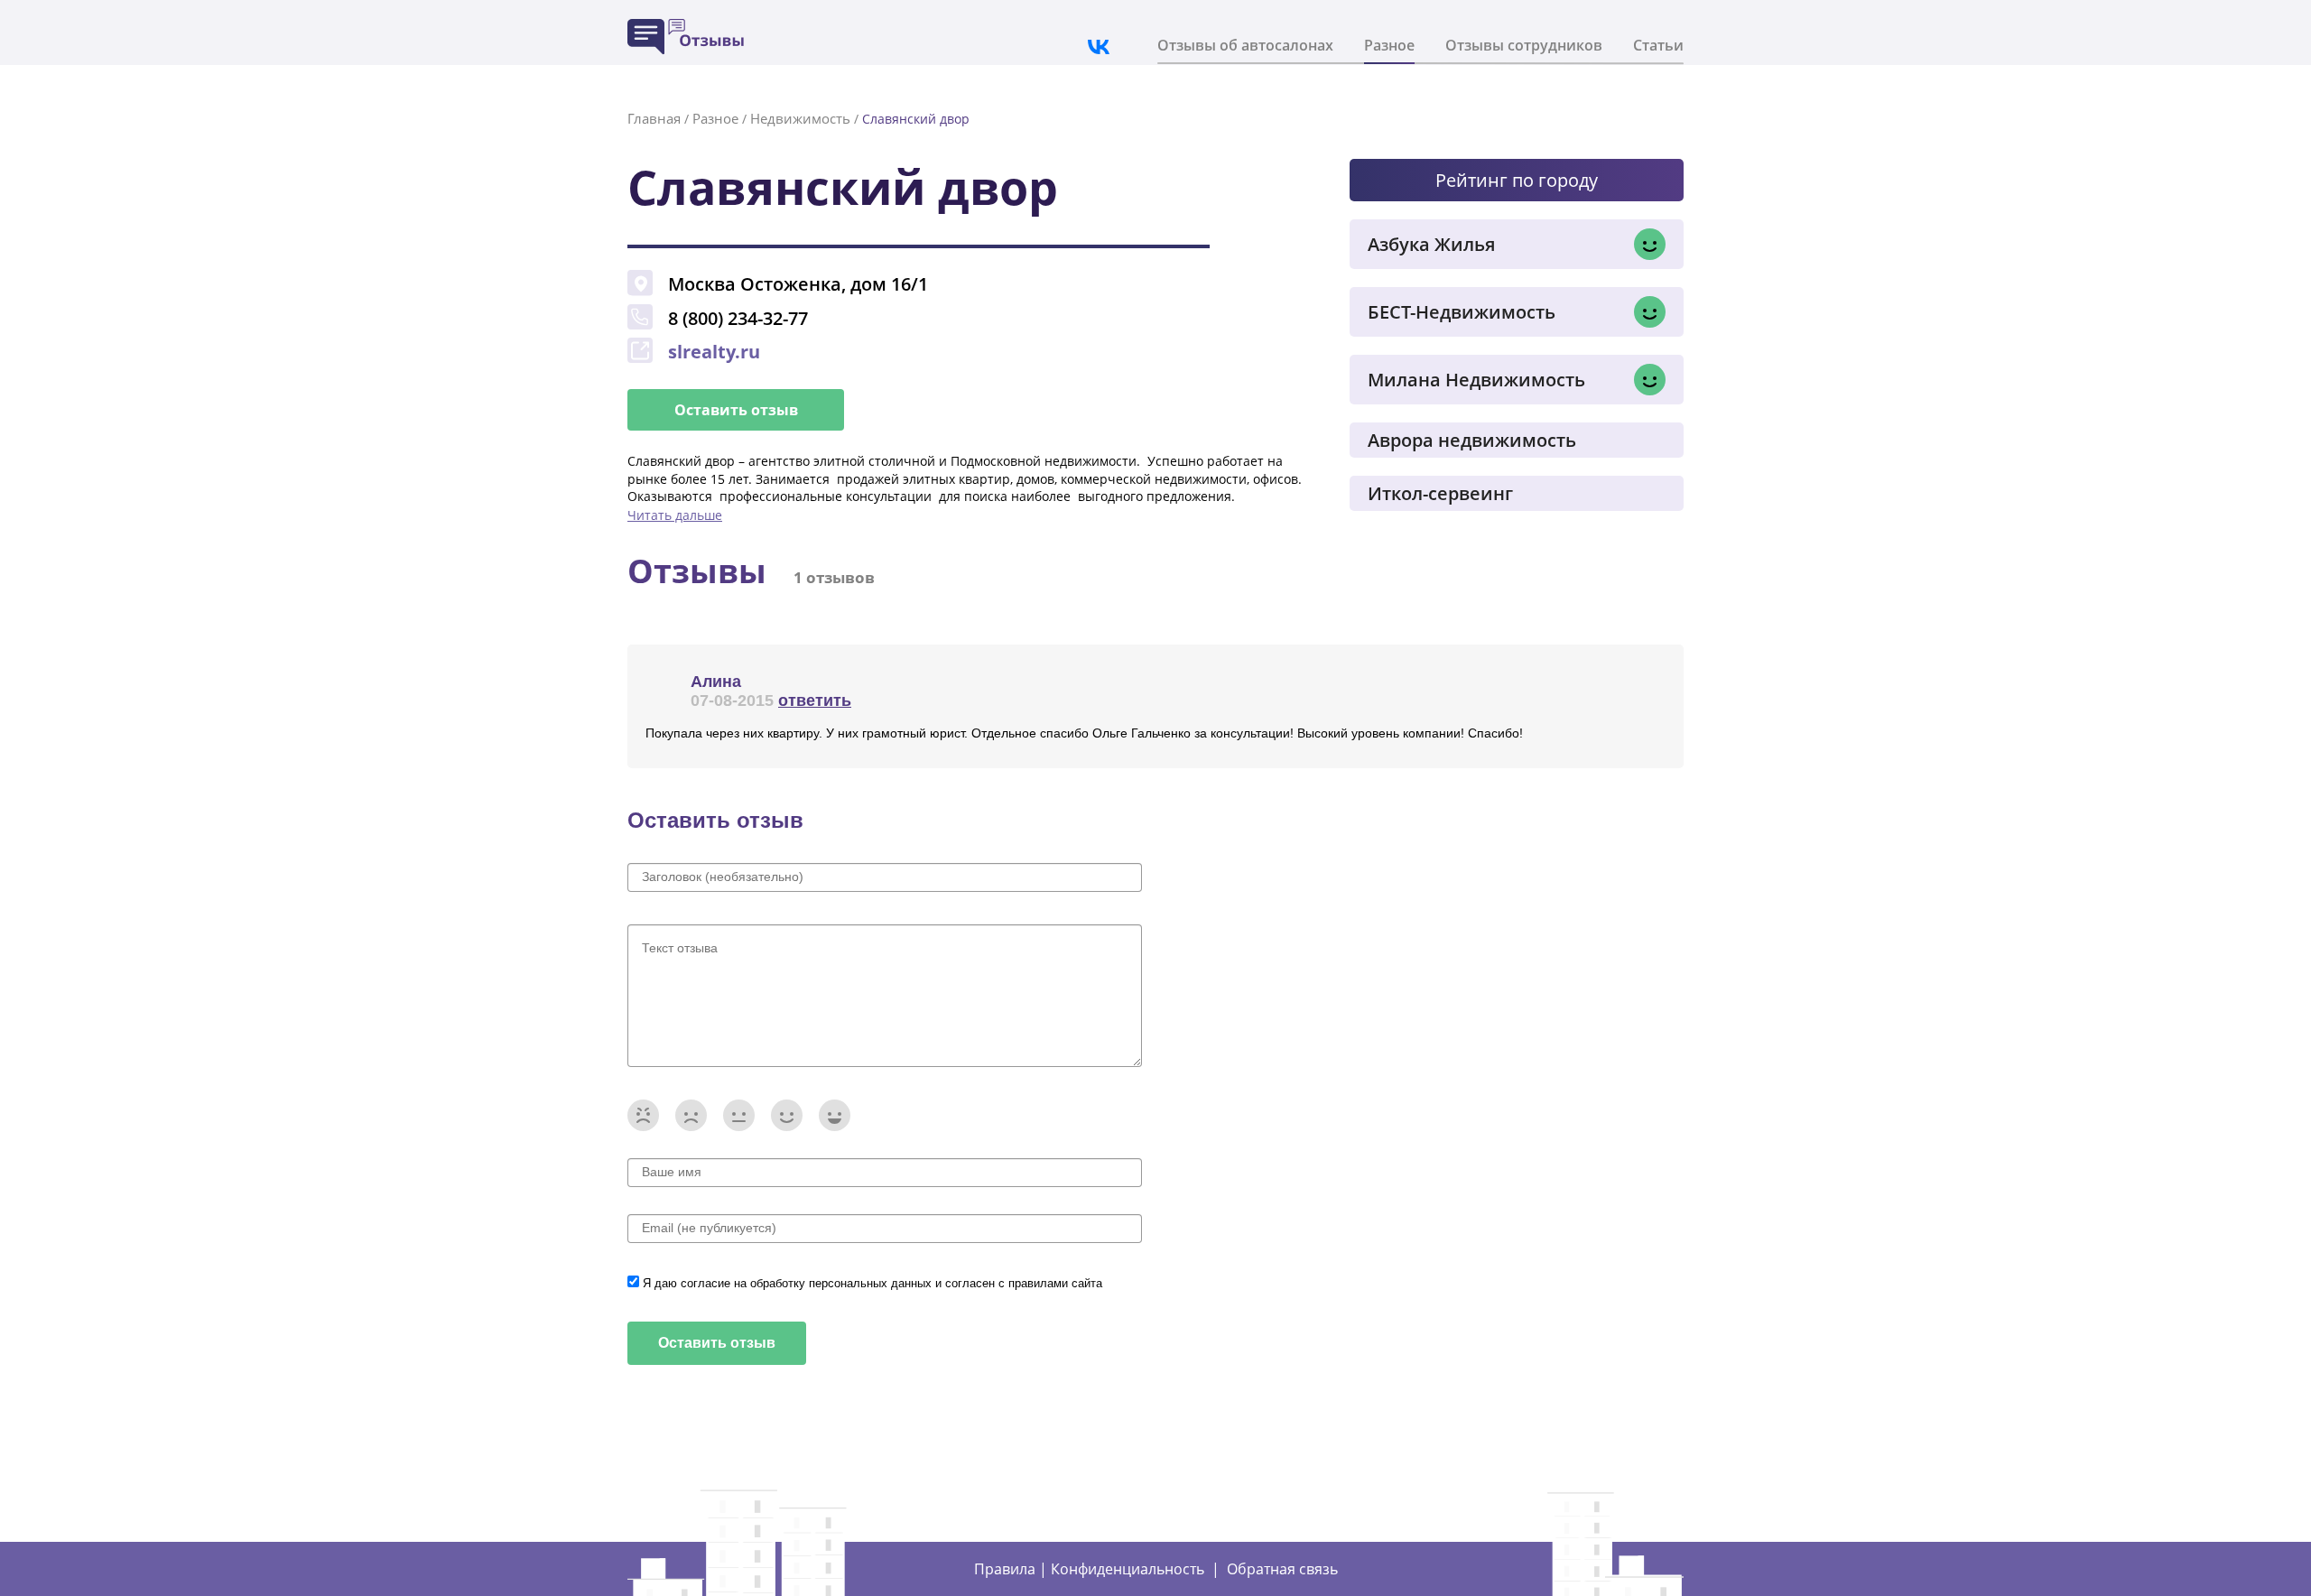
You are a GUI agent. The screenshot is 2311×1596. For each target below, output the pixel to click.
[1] (643, 1115)
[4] (787, 1115)
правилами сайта (1055, 1283)
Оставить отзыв (736, 410)
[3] (739, 1115)
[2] (691, 1115)
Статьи (1658, 45)
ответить (815, 701)
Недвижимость (800, 118)
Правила (1005, 1569)
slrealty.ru (714, 352)
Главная (654, 118)
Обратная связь (1282, 1569)
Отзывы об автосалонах (1245, 45)
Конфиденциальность (1128, 1569)
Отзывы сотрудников (1524, 45)
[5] (835, 1115)
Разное (1389, 45)
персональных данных (872, 1283)
